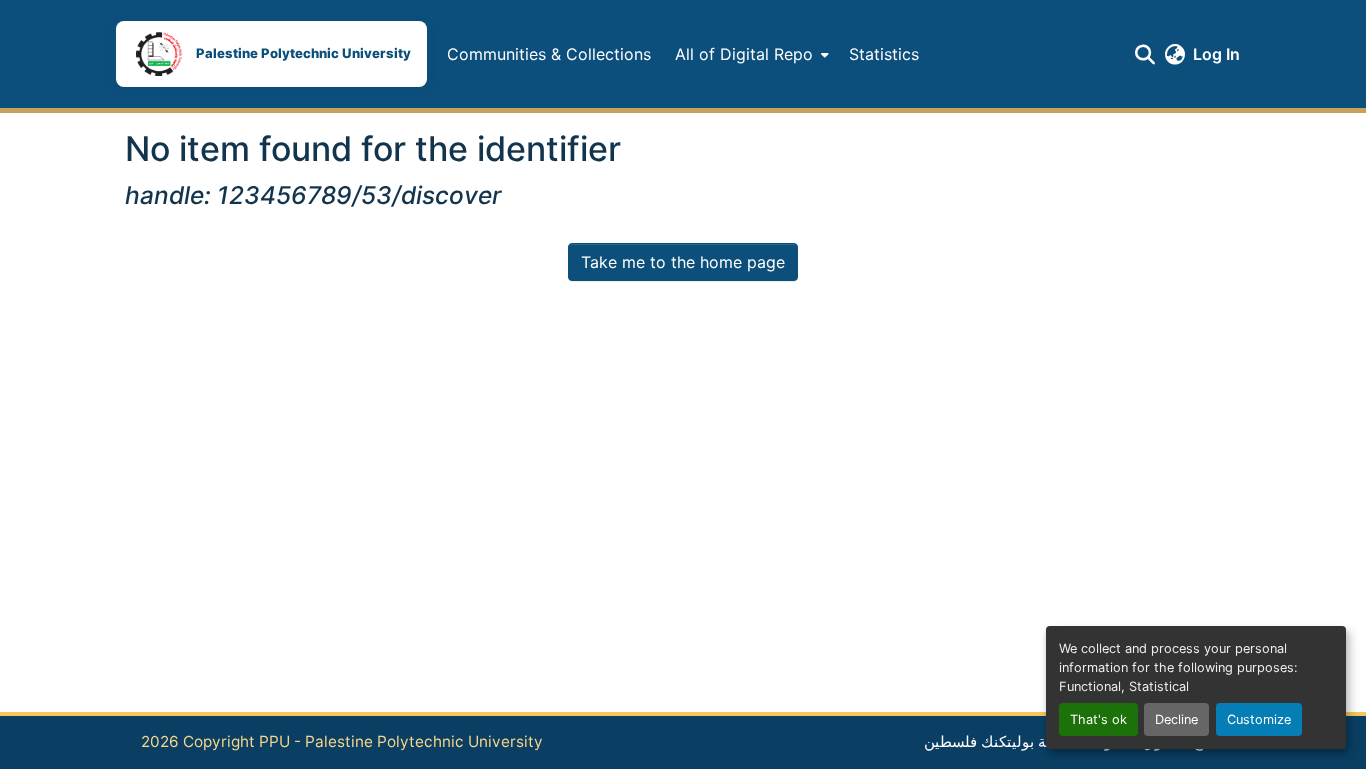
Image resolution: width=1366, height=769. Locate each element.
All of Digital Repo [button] (744, 54)
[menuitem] (750, 54)
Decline (1176, 719)
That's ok (1098, 719)
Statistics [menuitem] (884, 54)
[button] (271, 54)
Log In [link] (1216, 54)
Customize (1259, 719)
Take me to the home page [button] (683, 262)
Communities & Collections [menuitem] (549, 54)
